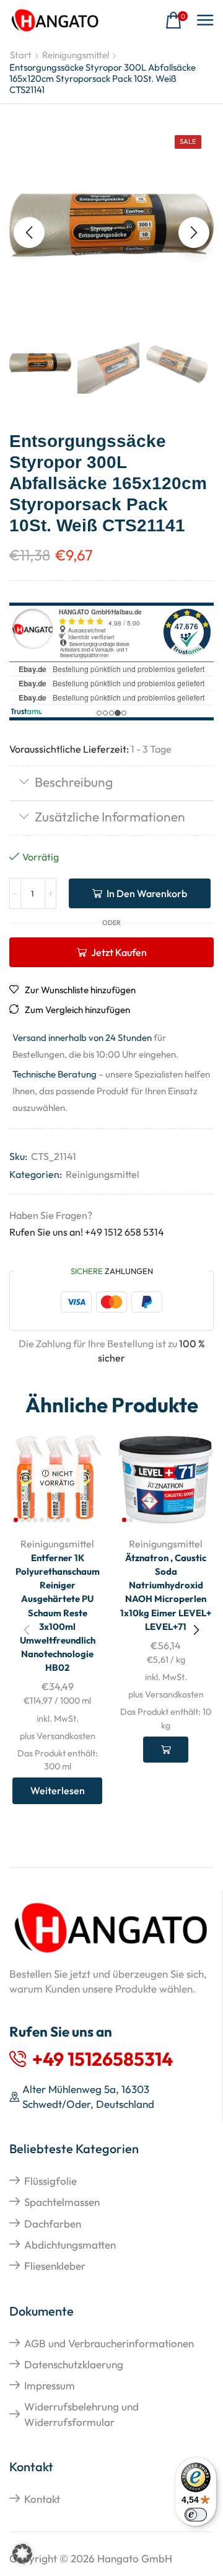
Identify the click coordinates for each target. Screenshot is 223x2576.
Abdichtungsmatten (70, 2245)
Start (21, 55)
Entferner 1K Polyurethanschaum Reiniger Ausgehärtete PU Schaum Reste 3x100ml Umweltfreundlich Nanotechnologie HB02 (58, 1613)
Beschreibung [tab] (74, 782)
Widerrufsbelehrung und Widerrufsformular (81, 2414)
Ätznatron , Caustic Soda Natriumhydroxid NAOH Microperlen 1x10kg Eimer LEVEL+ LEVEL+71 (166, 1592)
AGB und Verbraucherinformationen (109, 2343)
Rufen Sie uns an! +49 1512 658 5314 (87, 1232)
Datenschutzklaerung (74, 2364)
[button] (177, 21)
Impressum (50, 2385)
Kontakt (42, 2499)
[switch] (196, 2515)
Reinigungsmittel (76, 55)
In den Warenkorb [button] (166, 1750)
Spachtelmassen (62, 2202)
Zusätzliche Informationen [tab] (110, 817)
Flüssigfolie (50, 2181)
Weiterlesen (58, 1790)
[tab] (111, 783)
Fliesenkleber (55, 2266)
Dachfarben (53, 2224)
